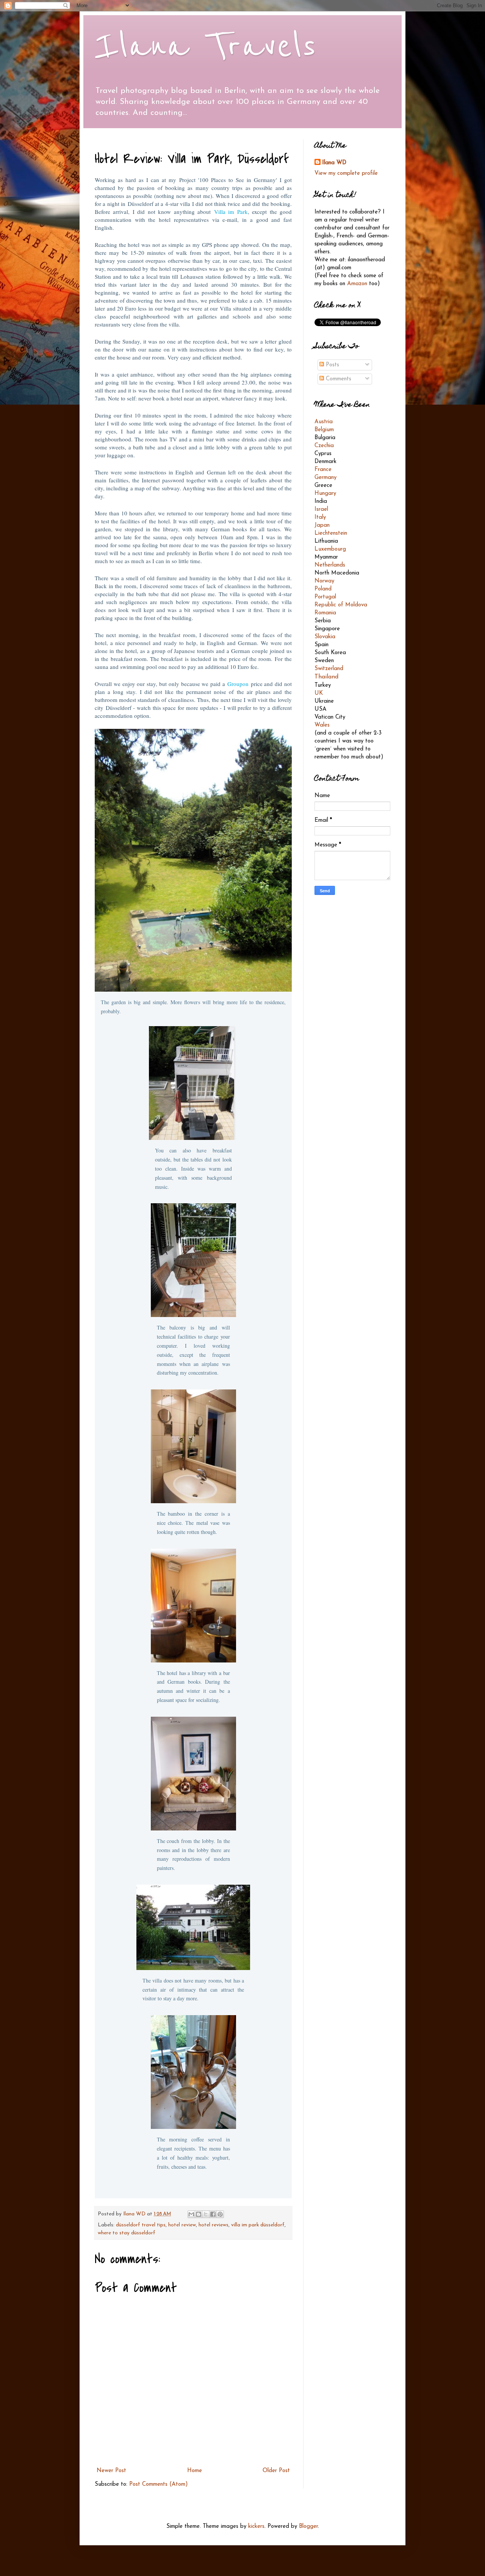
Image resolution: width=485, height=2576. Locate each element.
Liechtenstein (331, 533)
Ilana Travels (206, 46)
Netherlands (330, 565)
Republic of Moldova (341, 605)
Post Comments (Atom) (159, 2484)
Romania (325, 613)
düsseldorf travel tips (141, 2225)
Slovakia (325, 637)
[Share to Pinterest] (220, 2214)
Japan (322, 525)
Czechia (324, 446)
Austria (324, 422)
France (323, 470)
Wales (322, 725)
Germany (325, 478)
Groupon (238, 684)
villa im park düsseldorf (258, 2225)
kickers (256, 2527)
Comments (338, 379)
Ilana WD (334, 163)
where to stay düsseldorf (127, 2233)
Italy (320, 517)
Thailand (326, 677)
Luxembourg (330, 549)
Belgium (324, 430)
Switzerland (329, 669)
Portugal (325, 597)
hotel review (182, 2225)
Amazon (357, 284)
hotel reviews (214, 2225)
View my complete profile (346, 173)
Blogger (308, 2527)
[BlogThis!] (199, 2214)
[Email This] (191, 2214)
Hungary (325, 494)
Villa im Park (231, 212)
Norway (324, 581)
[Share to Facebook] (213, 2214)
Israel (321, 509)
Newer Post (111, 2471)
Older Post (276, 2471)
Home (195, 2471)
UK (319, 693)
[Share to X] (206, 2214)
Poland (323, 589)
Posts (332, 365)
